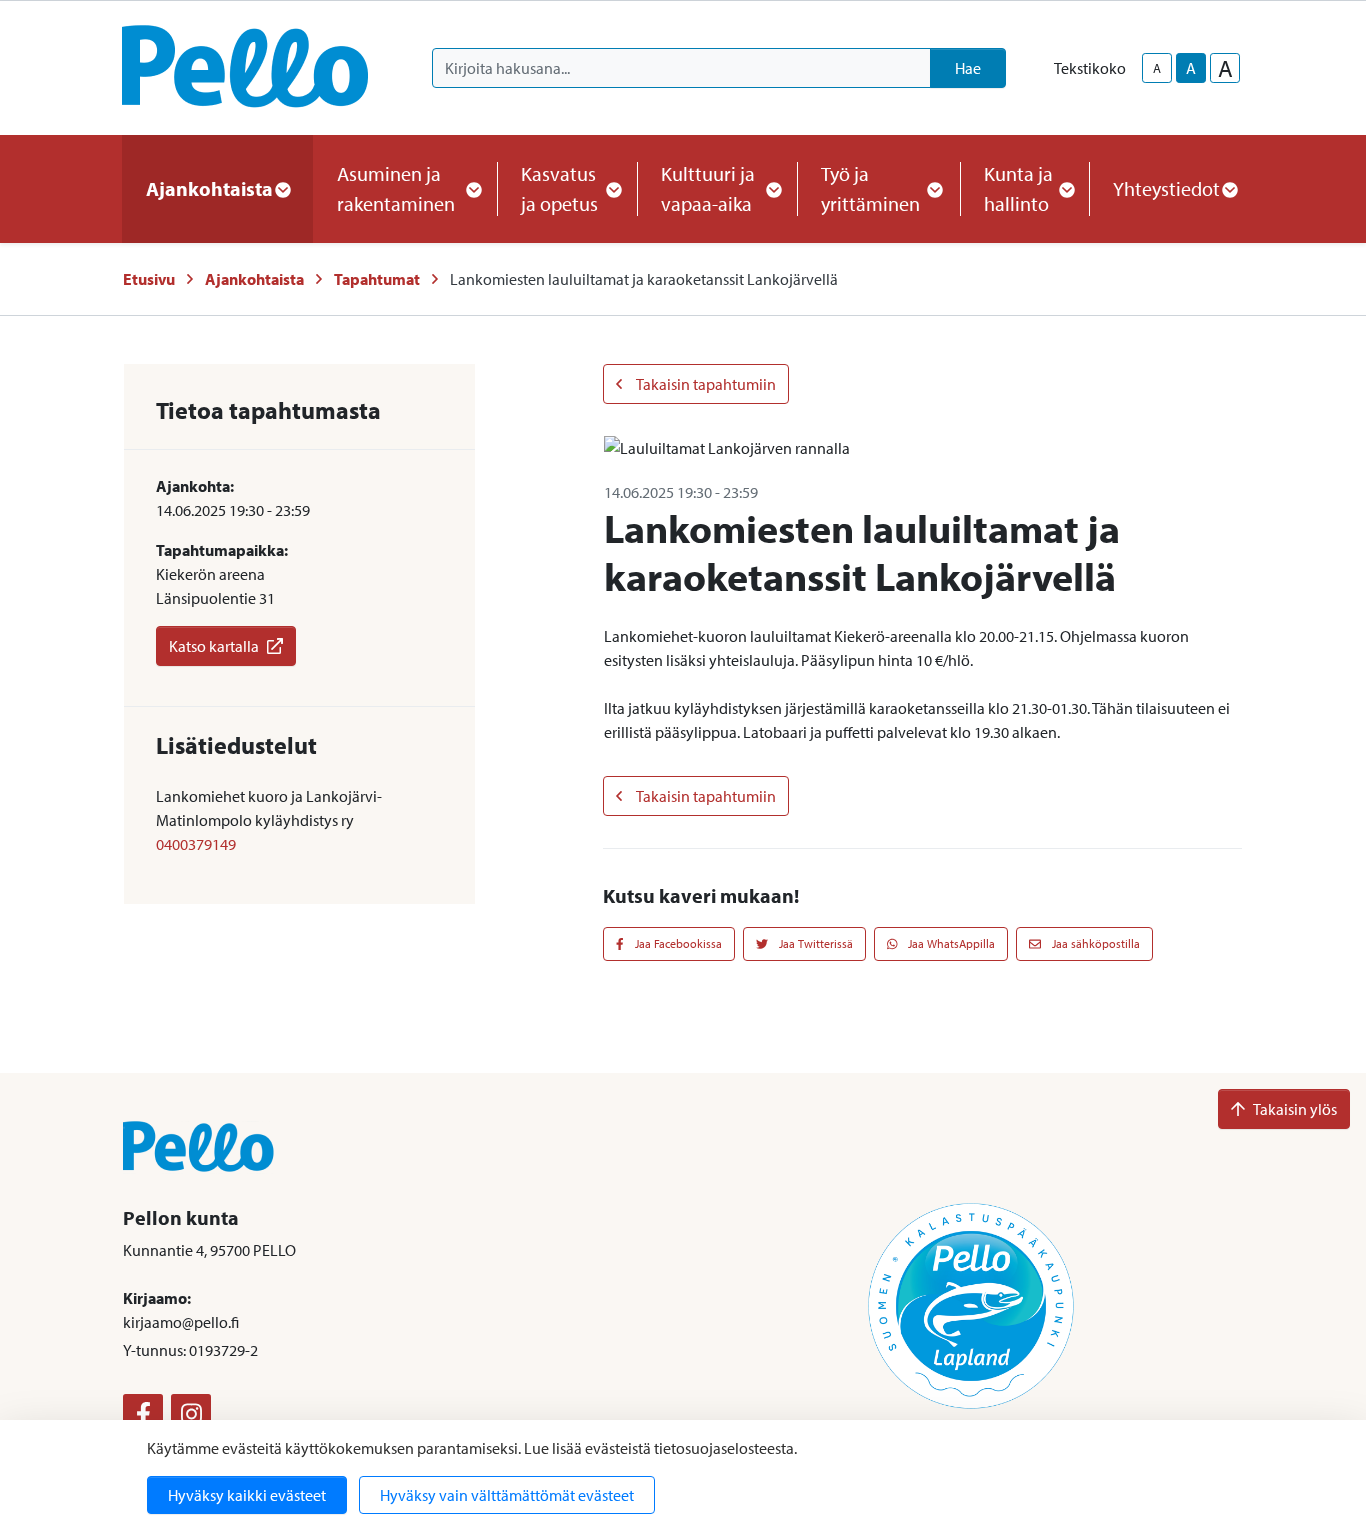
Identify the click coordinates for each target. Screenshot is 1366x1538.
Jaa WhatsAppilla (950, 943)
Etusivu (149, 279)
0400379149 (196, 844)
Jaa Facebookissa (677, 943)
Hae (968, 68)
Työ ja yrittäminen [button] (870, 188)
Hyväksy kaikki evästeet (247, 1495)
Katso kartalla (214, 646)
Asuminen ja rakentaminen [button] (396, 188)
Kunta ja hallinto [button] (1018, 188)
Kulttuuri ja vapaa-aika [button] (708, 188)
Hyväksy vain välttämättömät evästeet (507, 1495)
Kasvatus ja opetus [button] (559, 188)
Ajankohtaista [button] (209, 188)
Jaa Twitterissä (814, 943)
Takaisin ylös (1295, 1109)
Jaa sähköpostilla (1094, 943)
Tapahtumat (377, 279)
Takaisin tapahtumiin (705, 384)
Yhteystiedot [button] (1166, 188)
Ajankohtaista (254, 279)
